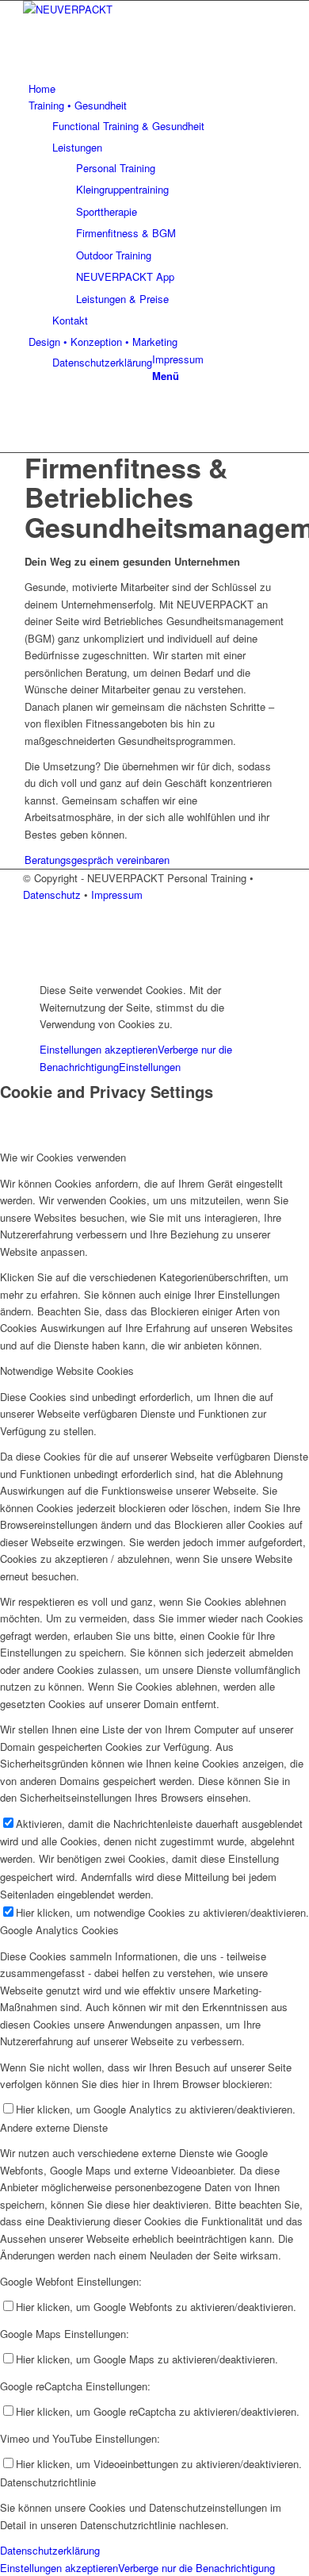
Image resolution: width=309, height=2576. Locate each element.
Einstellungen (150, 1067)
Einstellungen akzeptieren (99, 1049)
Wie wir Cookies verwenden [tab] (63, 1157)
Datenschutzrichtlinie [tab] (48, 2482)
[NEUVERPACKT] (142, 9)
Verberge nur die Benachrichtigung (196, 2568)
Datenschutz (53, 894)
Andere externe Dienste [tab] (54, 2127)
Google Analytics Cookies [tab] (59, 1930)
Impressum (117, 894)
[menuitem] (157, 88)
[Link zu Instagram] (32, 409)
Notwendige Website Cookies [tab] (67, 1371)
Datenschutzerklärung (102, 362)
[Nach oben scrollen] (4, 964)
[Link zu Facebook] (32, 426)
